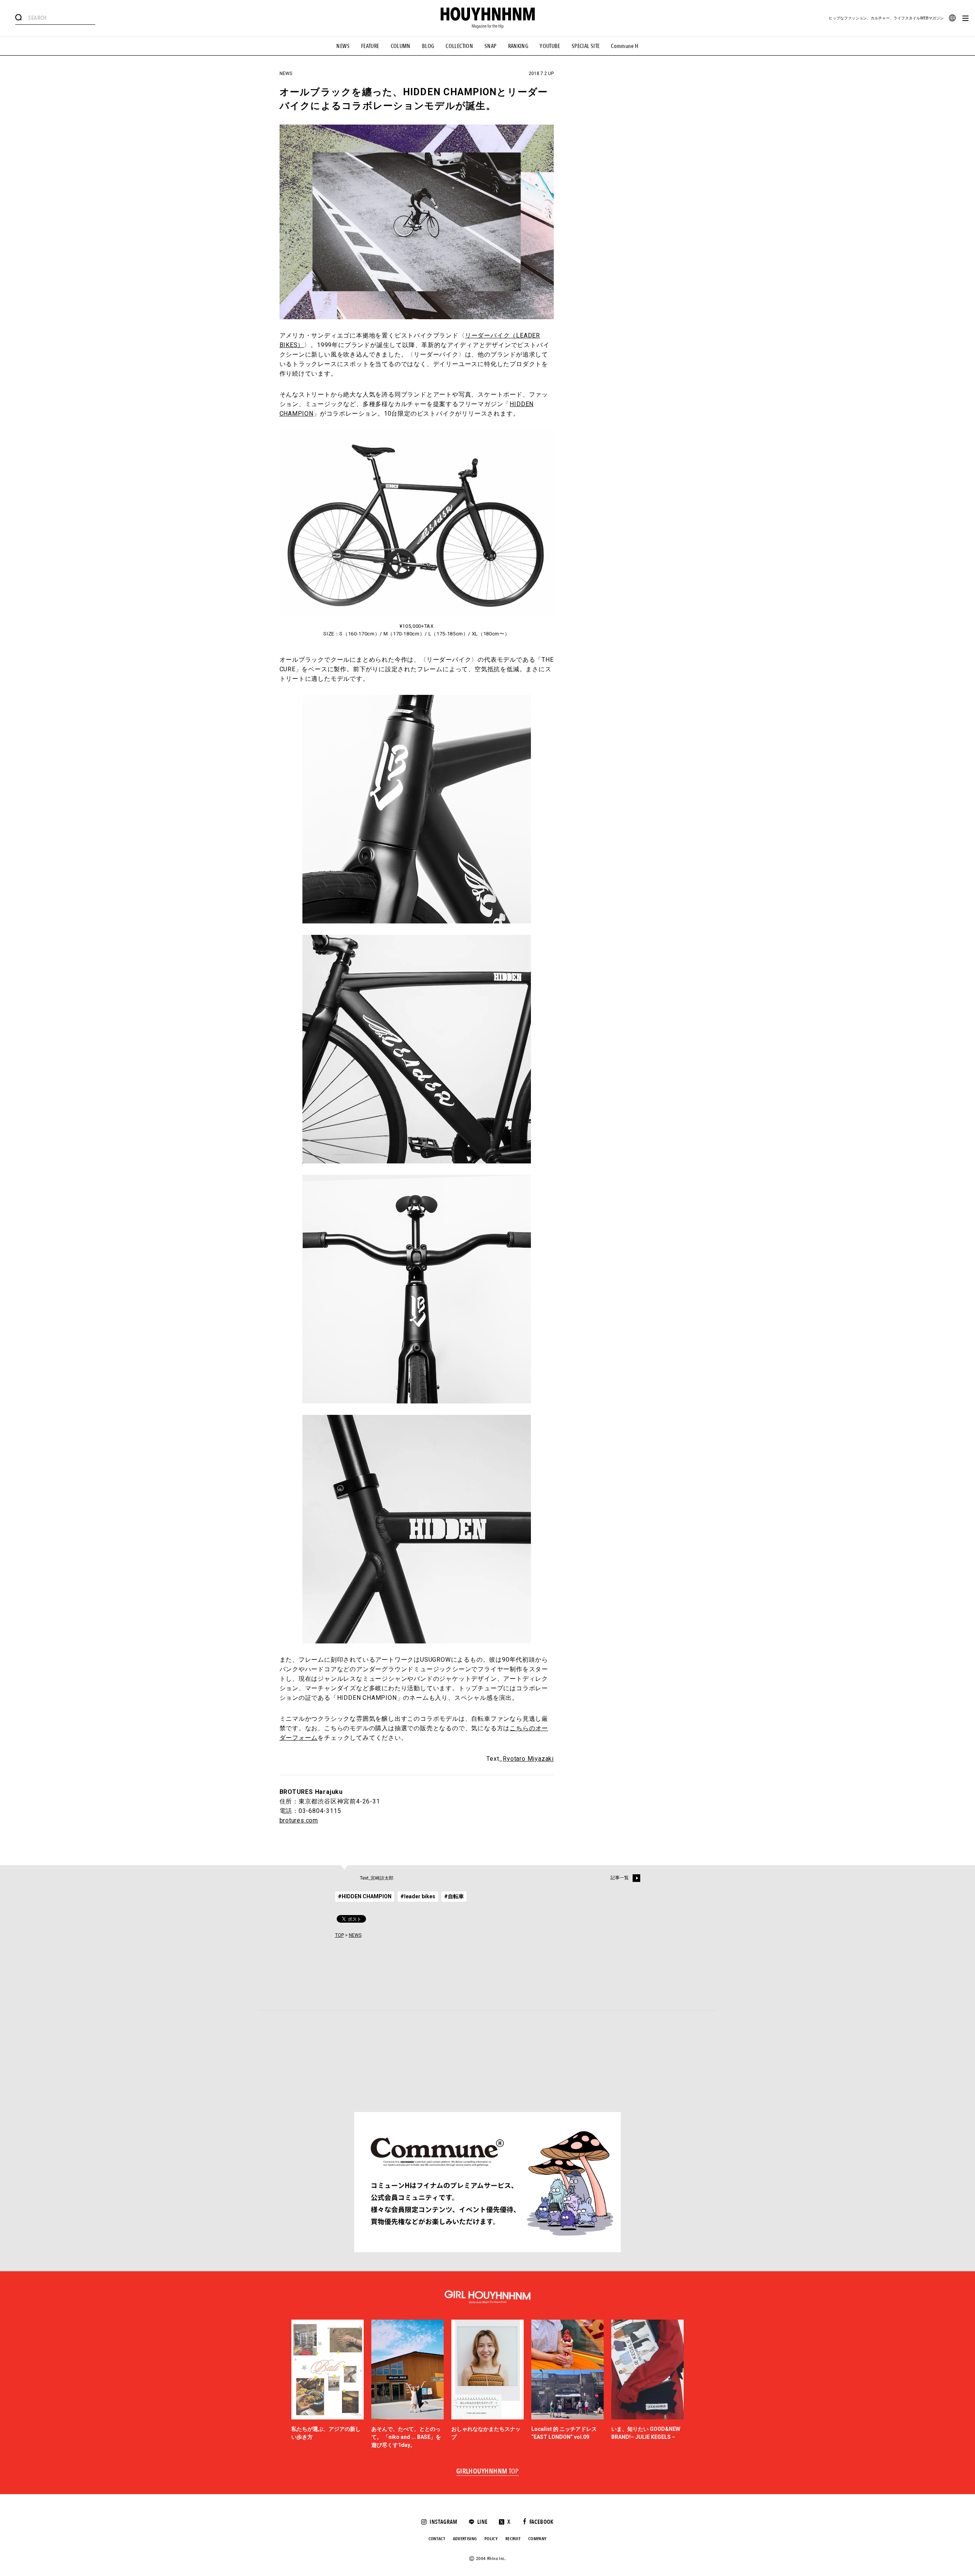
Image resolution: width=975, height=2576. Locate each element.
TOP (340, 1935)
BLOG (428, 46)
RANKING (518, 46)
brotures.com (299, 1820)
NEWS (343, 46)
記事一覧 (620, 1878)
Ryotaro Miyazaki (528, 1759)
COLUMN (401, 46)
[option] (328, 2384)
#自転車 (454, 1896)
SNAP (491, 46)
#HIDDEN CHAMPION (365, 1896)
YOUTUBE (550, 46)
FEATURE (370, 46)
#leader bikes (418, 1896)
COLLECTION (459, 46)
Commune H (625, 46)
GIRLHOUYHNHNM (488, 2472)
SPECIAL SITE (586, 46)
